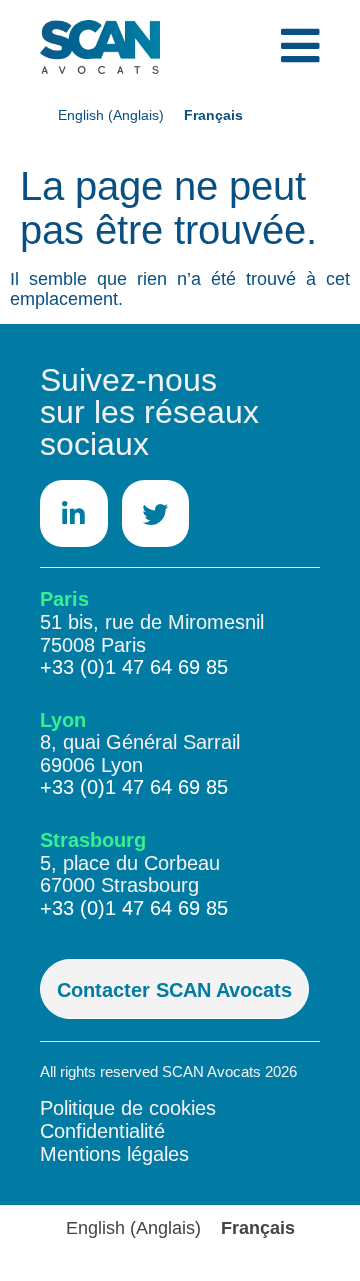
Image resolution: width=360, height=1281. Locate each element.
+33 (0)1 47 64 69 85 (134, 667)
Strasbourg (93, 840)
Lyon (63, 720)
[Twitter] (156, 514)
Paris (64, 599)
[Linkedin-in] (74, 514)
